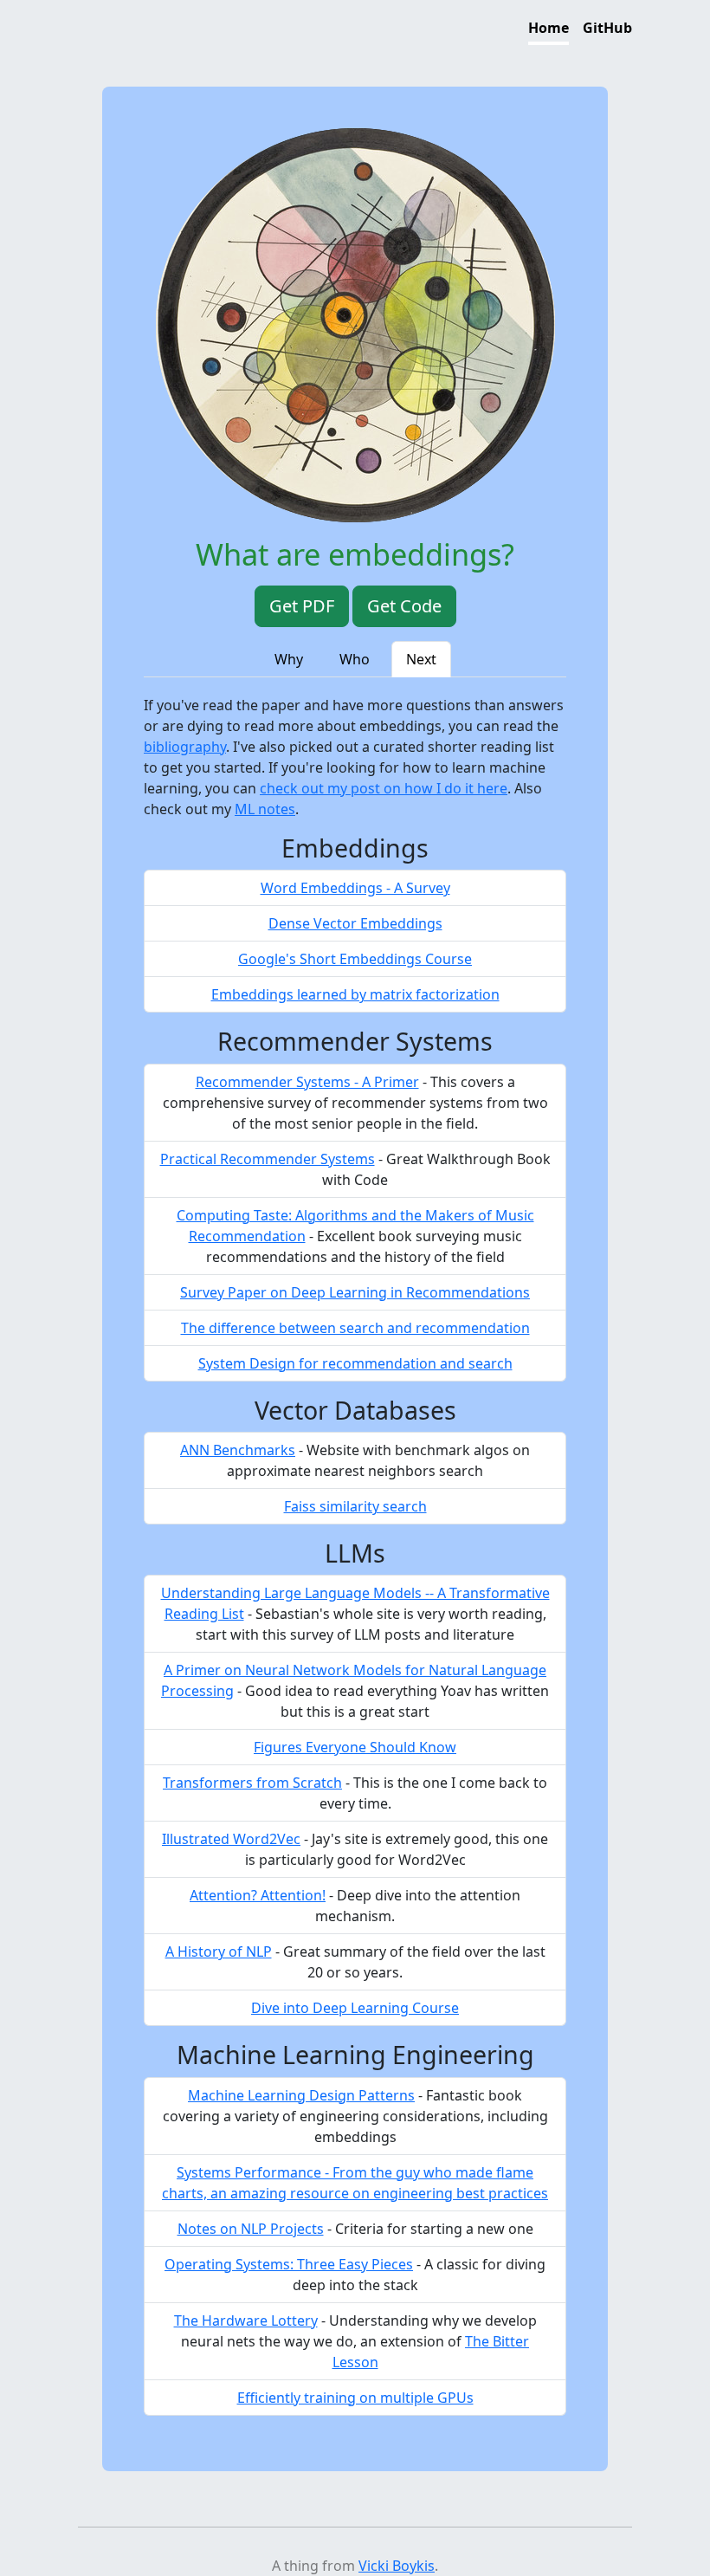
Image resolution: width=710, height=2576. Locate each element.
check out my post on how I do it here (384, 788)
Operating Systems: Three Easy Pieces (289, 2264)
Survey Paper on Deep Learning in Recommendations (355, 1292)
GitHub (607, 28)
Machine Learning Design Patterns (301, 2095)
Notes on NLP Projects (251, 2229)
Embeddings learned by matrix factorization (355, 994)
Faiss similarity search (355, 1506)
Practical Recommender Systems (268, 1159)
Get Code (404, 606)
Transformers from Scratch (252, 1783)
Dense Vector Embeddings (355, 923)
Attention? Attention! (258, 1895)
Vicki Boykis (397, 2566)
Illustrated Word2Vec (231, 1839)
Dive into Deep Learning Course (355, 2008)
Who (355, 659)
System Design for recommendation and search (355, 1363)
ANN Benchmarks (238, 1450)
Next (421, 659)
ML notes (265, 809)
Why (289, 659)
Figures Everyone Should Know (355, 1747)
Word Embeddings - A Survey (355, 888)
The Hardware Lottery (246, 2320)
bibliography (185, 747)
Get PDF (302, 606)
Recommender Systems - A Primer (307, 1082)
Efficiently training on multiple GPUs (355, 2398)
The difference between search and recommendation (355, 1328)
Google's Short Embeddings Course (355, 959)
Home (549, 28)
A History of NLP (219, 1951)
